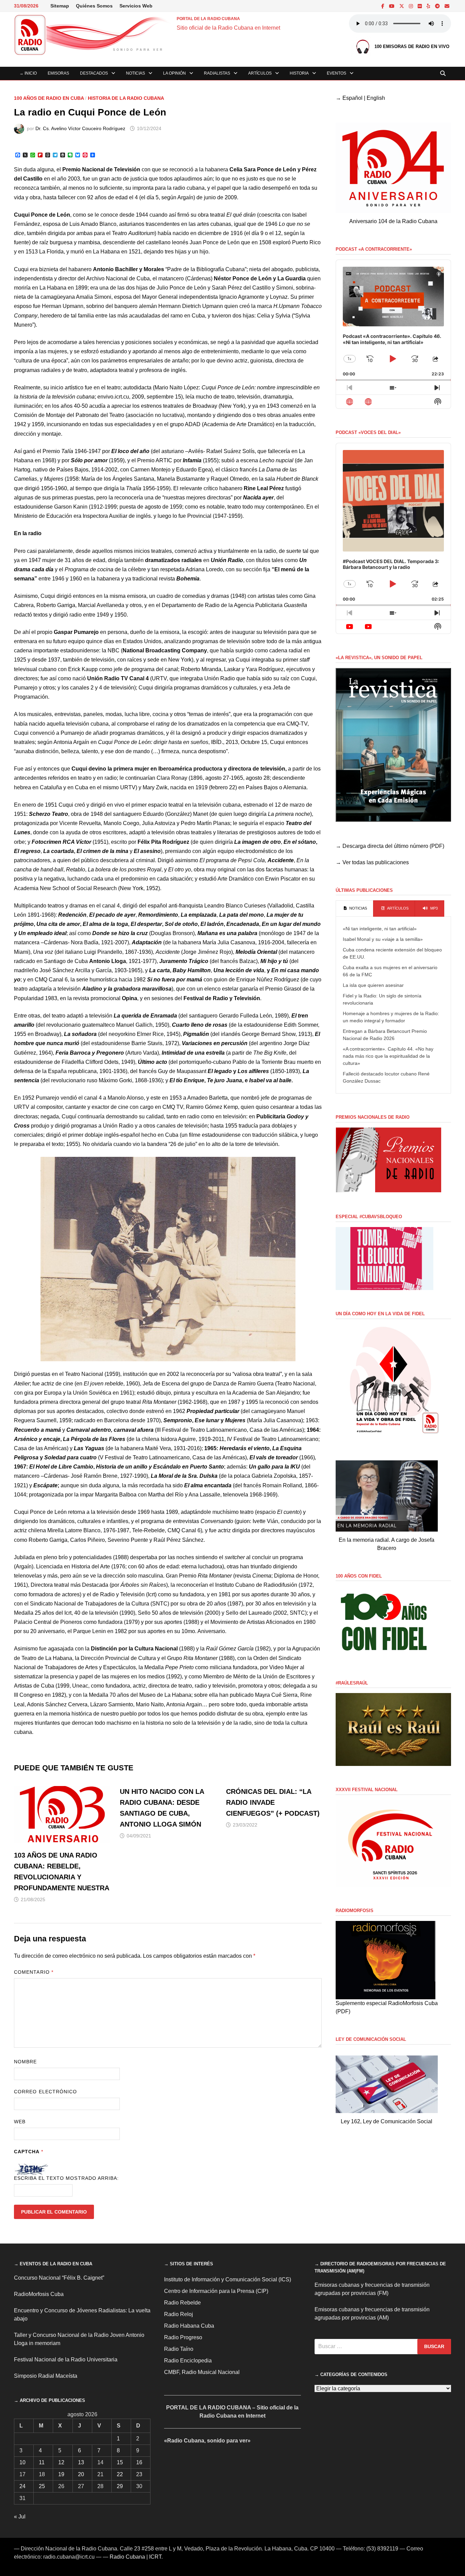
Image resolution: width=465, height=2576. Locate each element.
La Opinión (174, 73)
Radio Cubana (127, 2557)
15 (120, 2462)
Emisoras (58, 73)
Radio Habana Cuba (189, 2326)
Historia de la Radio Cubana (126, 98)
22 (120, 2474)
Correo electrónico (45, 2092)
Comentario (34, 1972)
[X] (402, 6)
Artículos (260, 73)
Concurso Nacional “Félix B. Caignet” (59, 2278)
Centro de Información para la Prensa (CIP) (216, 2291)
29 (120, 2486)
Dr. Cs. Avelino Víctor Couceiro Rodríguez (80, 128)
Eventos (336, 73)
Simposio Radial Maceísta (46, 2376)
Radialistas (217, 73)
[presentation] (355, 909)
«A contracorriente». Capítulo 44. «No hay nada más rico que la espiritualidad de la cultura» (388, 1056)
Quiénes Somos (94, 6)
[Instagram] (412, 6)
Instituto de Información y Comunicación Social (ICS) (228, 2279)
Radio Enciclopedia (188, 2361)
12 (61, 2462)
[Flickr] (420, 6)
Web (20, 2122)
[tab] (355, 909)
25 (42, 2486)
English (376, 98)
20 (81, 2474)
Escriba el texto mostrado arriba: (67, 2178)
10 (22, 2462)
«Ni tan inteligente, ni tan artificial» (380, 929)
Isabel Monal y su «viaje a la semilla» (383, 939)
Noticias (135, 73)
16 (139, 2462)
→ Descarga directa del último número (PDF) (390, 846)
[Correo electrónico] (447, 6)
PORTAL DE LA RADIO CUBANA (208, 19)
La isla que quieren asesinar (373, 985)
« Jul (20, 2517)
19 (61, 2474)
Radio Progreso (183, 2337)
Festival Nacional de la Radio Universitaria (66, 2360)
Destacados (94, 73)
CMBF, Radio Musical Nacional (202, 2372)
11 (42, 2462)
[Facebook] (383, 6)
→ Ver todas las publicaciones (372, 862)
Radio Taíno (179, 2349)
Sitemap (60, 6)
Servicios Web (136, 6)
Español (352, 98)
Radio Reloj (179, 2314)
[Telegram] (438, 6)
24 (22, 2486)
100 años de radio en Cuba (49, 98)
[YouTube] (392, 6)
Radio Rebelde (182, 2303)
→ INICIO (28, 73)
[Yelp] (429, 6)
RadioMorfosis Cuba (39, 2294)
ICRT (155, 2557)
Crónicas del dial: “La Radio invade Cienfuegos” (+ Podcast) (273, 1802)
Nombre (25, 2062)
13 (81, 2462)
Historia (299, 73)
